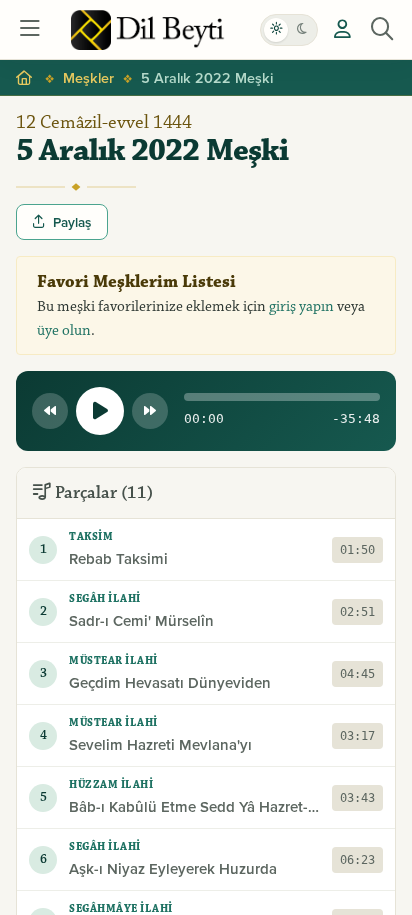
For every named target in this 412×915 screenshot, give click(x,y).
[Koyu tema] (302, 30)
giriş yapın (301, 306)
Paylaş (72, 222)
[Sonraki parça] (150, 411)
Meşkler (88, 77)
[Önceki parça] (50, 411)
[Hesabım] (342, 30)
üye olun (64, 330)
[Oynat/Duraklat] (100, 411)
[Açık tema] (276, 30)
